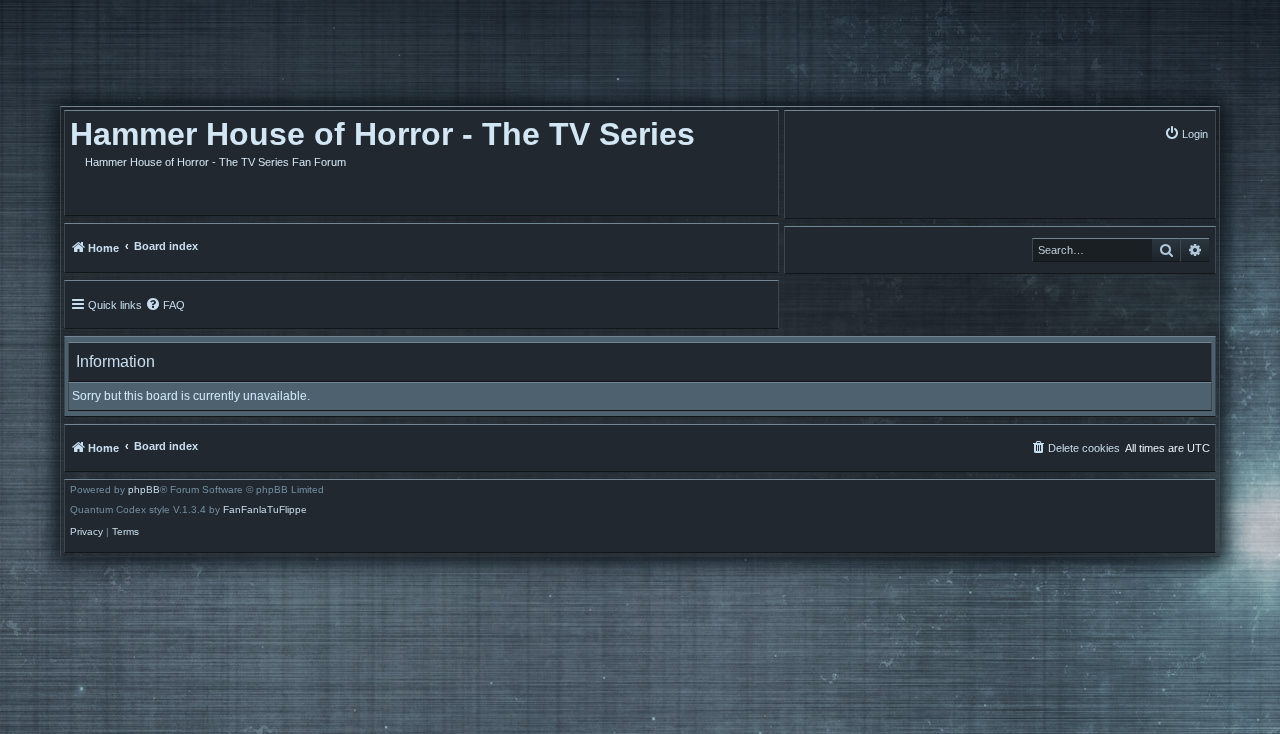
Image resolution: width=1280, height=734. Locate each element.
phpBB (144, 490)
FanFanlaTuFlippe (265, 510)
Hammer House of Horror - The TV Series (382, 134)
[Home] (174, 58)
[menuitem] (1186, 133)
